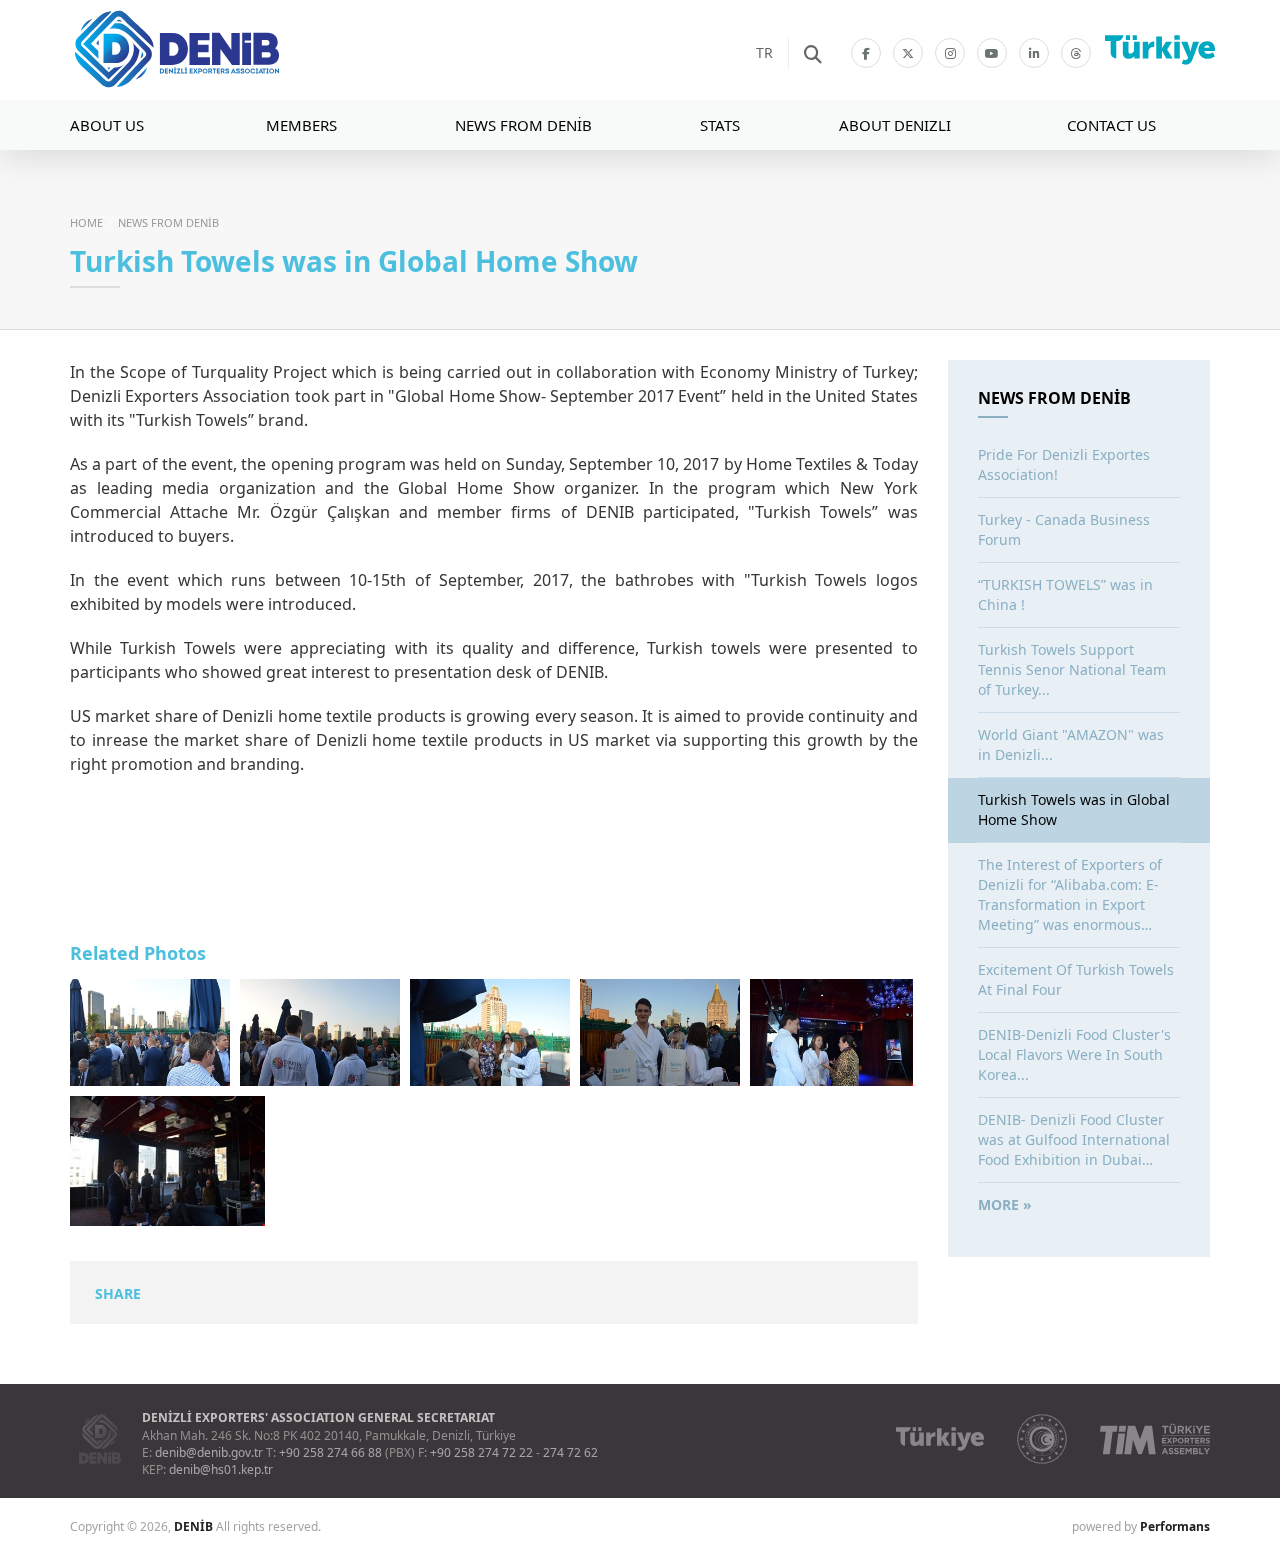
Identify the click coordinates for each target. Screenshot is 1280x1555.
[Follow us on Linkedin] (1034, 53)
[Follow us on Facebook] (866, 53)
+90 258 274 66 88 (330, 1452)
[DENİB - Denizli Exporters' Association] (235, 50)
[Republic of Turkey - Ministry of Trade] (1042, 1439)
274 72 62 (570, 1452)
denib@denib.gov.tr (209, 1452)
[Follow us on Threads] (1076, 53)
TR (764, 52)
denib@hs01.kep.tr (221, 1469)
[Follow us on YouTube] (992, 53)
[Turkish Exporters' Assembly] (1155, 1439)
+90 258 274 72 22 (481, 1452)
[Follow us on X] (908, 53)
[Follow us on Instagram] (950, 53)
